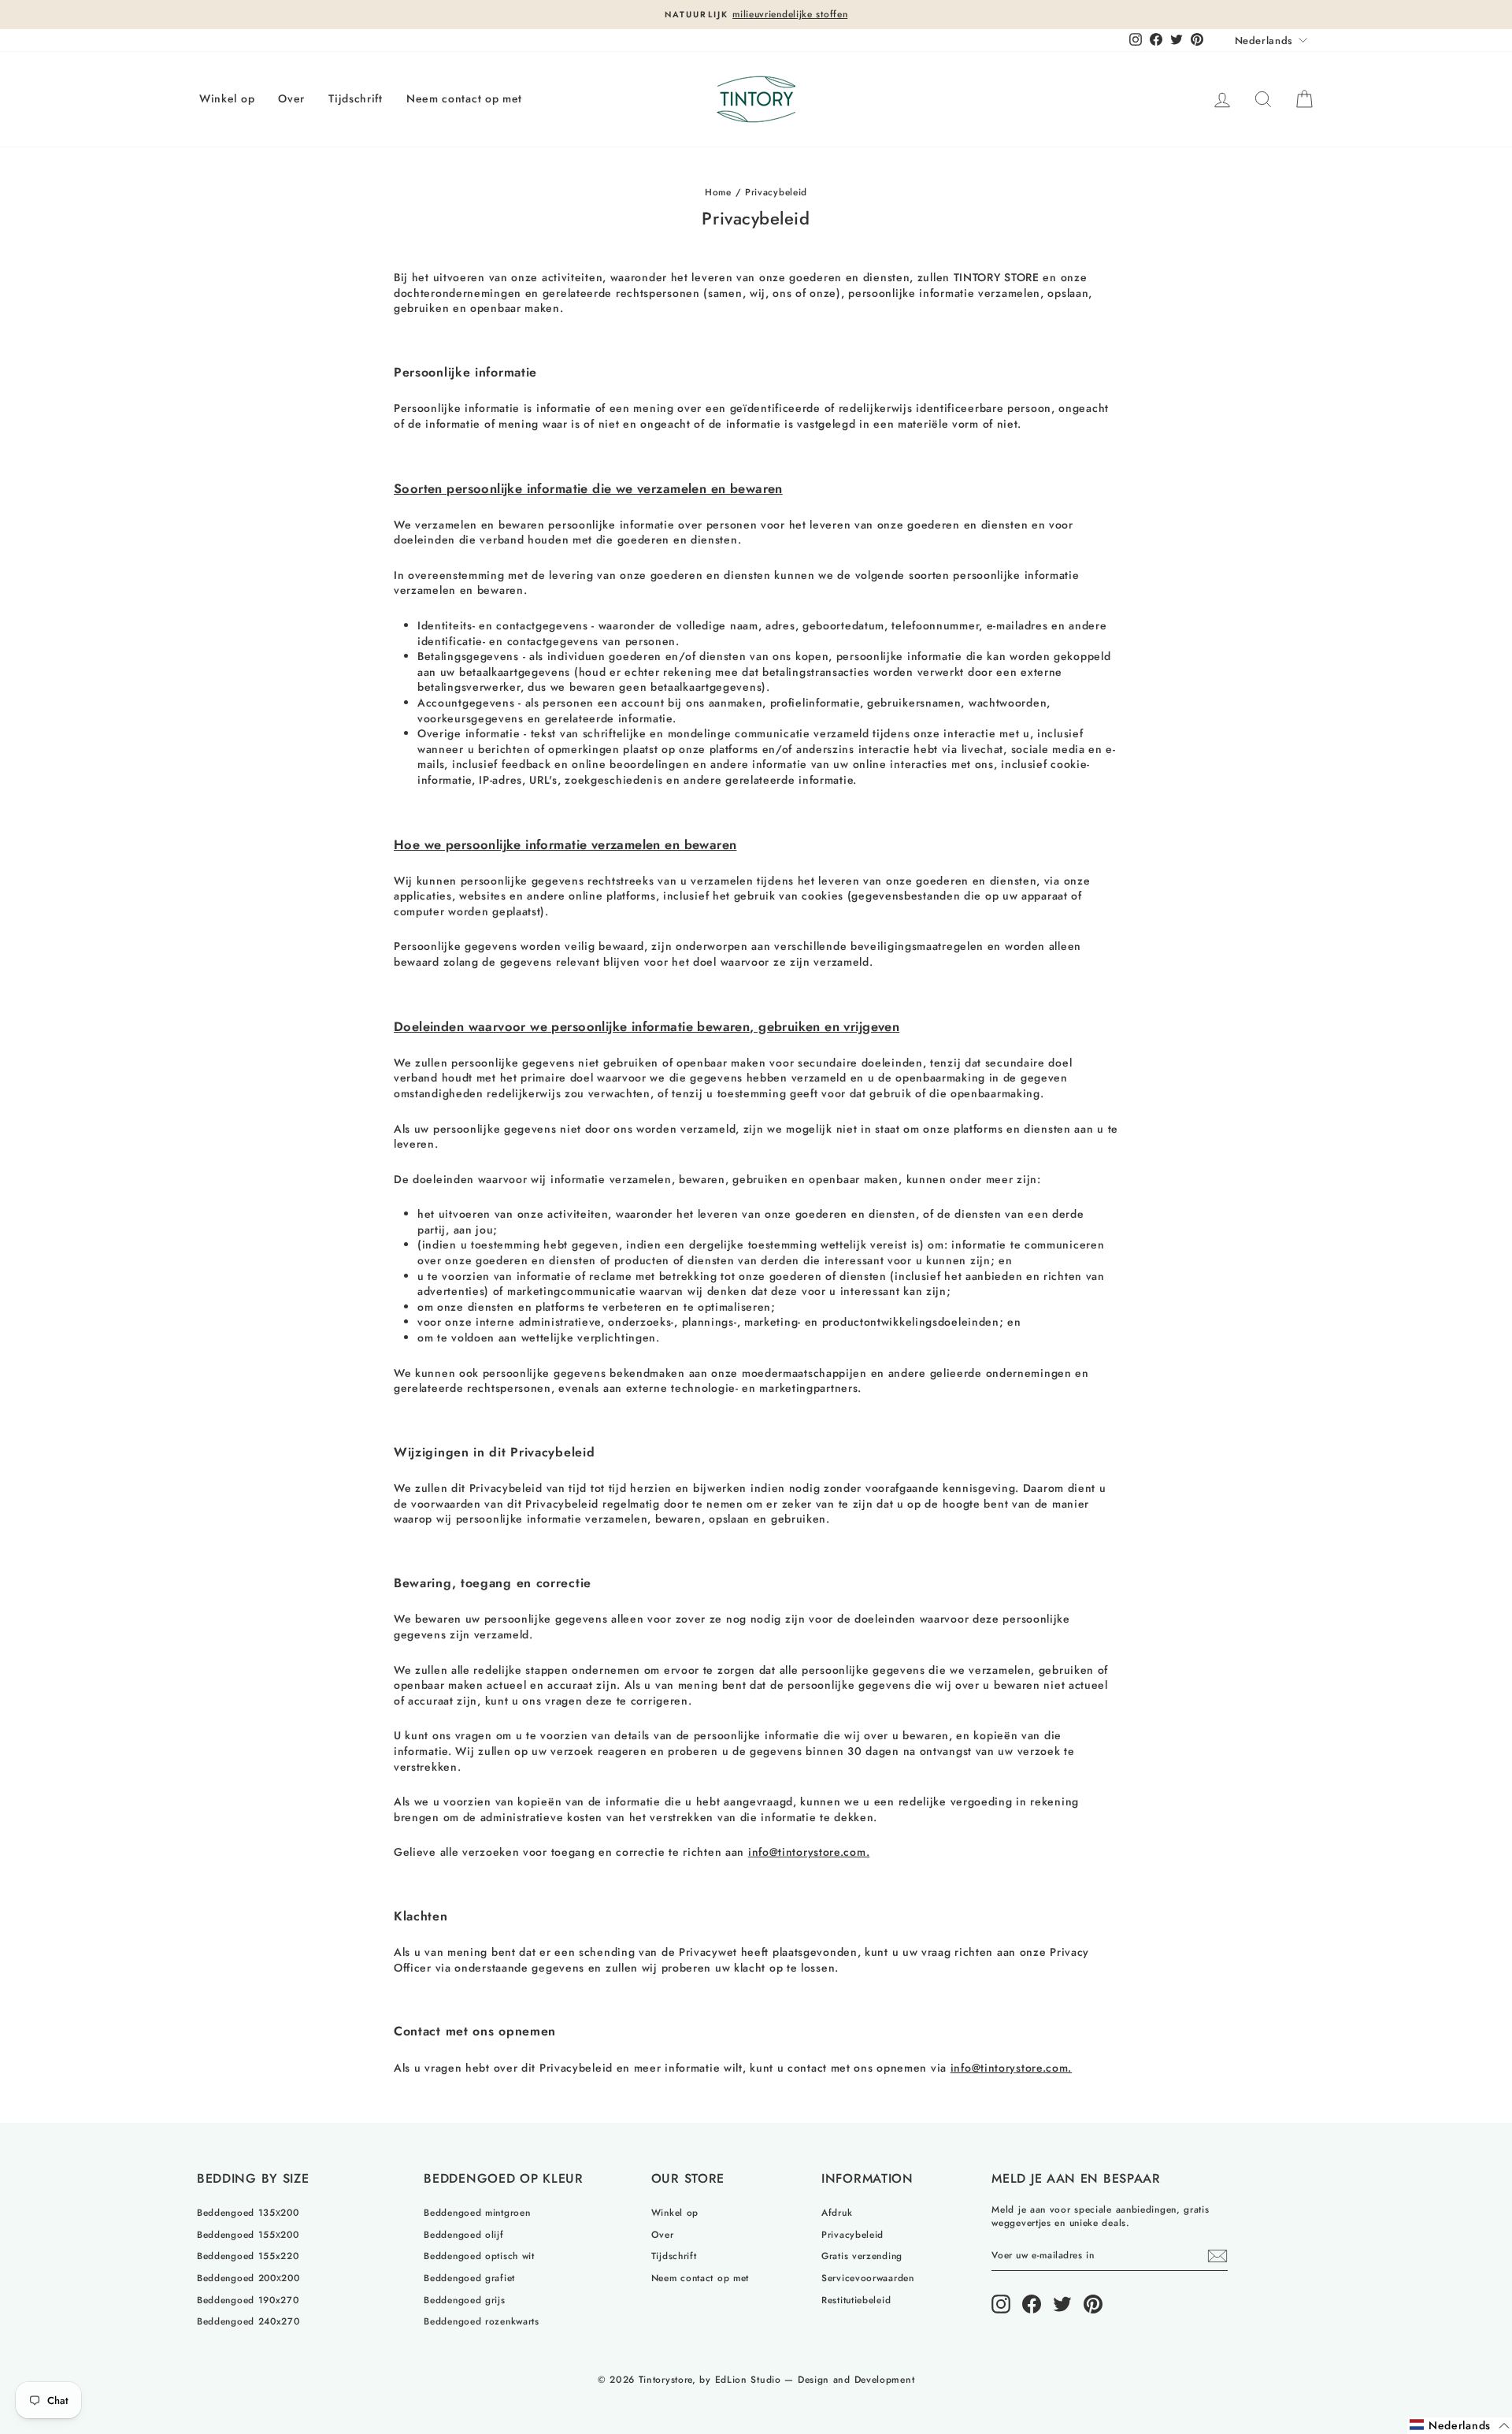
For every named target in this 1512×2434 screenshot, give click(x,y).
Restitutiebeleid (856, 2300)
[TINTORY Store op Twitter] (1062, 2304)
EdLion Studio (748, 2380)
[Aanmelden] (1217, 2256)
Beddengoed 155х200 (248, 2234)
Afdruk (837, 2212)
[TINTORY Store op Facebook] (1032, 2304)
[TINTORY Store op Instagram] (1001, 2304)
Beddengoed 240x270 (248, 2321)
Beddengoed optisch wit (479, 2256)
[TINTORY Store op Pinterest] (1093, 2304)
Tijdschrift (356, 98)
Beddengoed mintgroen (477, 2212)
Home (718, 192)
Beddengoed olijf (463, 2234)
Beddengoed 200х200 (248, 2278)
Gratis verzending (862, 2256)
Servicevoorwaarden (868, 2278)
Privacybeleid (852, 2234)
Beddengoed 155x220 (248, 2256)
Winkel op (227, 98)
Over (291, 98)
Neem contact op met (464, 98)
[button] (1460, 2426)
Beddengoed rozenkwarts (481, 2321)
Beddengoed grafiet (469, 2278)
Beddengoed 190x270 (248, 2300)
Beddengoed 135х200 (248, 2212)
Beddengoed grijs (464, 2300)
